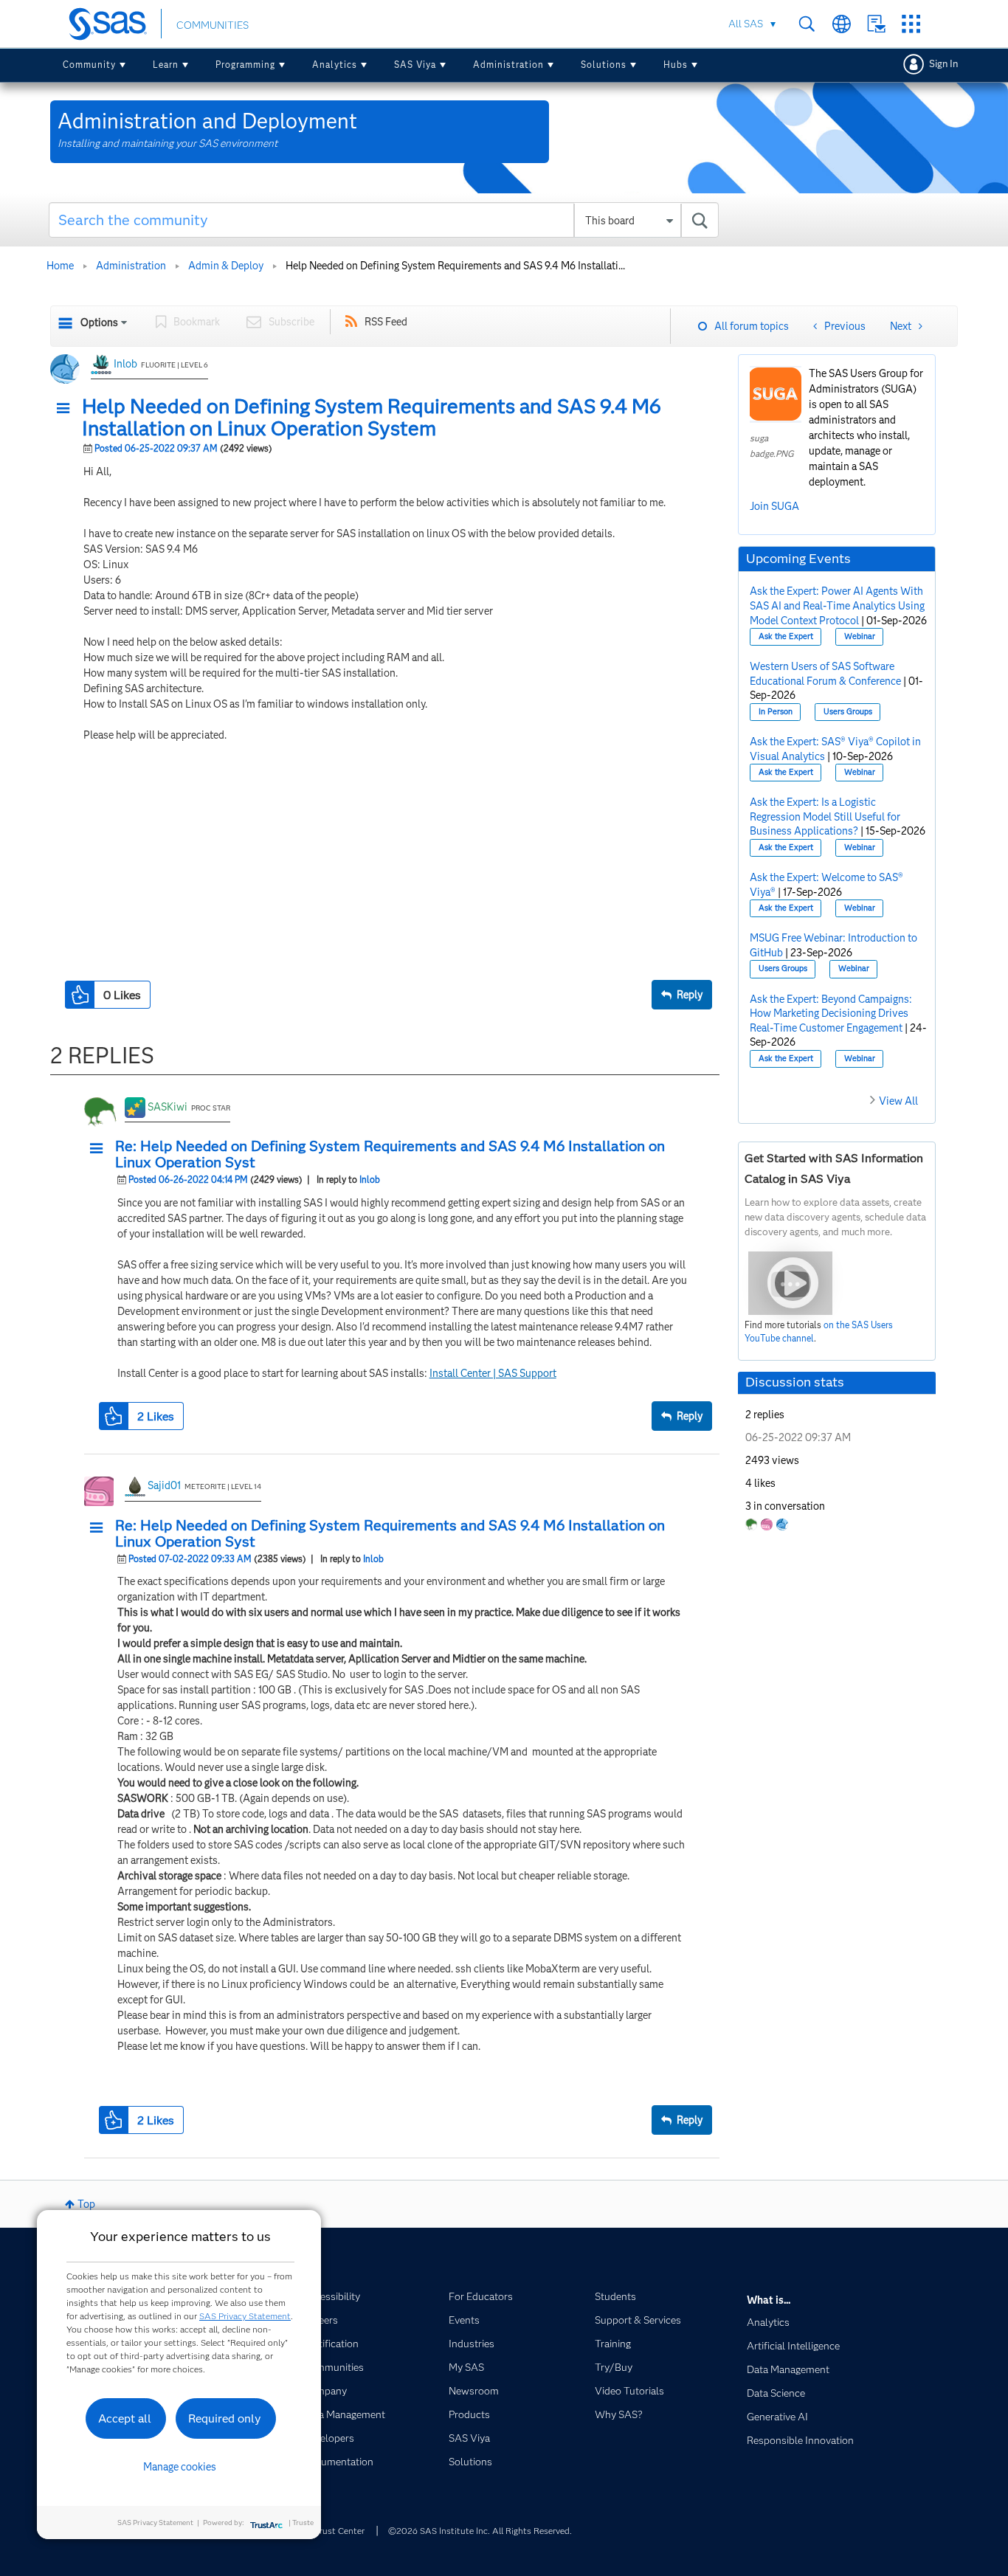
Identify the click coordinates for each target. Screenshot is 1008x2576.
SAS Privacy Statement (245, 2316)
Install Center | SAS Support (493, 1373)
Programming (245, 65)
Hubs (676, 65)
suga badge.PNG (772, 446)
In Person (776, 712)
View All (898, 1101)
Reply (690, 995)
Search (807, 24)
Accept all (125, 2418)
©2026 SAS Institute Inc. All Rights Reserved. (480, 2531)
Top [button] (86, 2204)
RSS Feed (386, 322)
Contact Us (876, 24)
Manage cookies (180, 2467)
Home (60, 266)
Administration (508, 65)
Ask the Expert (786, 636)
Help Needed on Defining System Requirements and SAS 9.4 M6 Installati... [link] (455, 266)
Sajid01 (164, 1485)
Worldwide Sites (842, 24)
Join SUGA (774, 506)
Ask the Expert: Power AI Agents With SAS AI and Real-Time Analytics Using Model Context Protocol (837, 605)
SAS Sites (911, 24)
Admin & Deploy (226, 266)
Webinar (860, 636)
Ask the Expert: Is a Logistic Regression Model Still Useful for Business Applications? (825, 816)
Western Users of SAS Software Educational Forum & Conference (825, 674)
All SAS (746, 24)
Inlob (125, 364)
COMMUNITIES (213, 25)
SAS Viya (415, 65)
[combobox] (384, 220)
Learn (166, 65)
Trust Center (339, 2531)
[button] (67, 409)
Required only (225, 2418)
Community (89, 65)
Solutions (604, 65)
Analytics (335, 65)
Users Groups (848, 712)
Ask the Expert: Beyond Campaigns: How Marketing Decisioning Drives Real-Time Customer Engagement (831, 1014)
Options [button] (99, 322)
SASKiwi (168, 1107)
